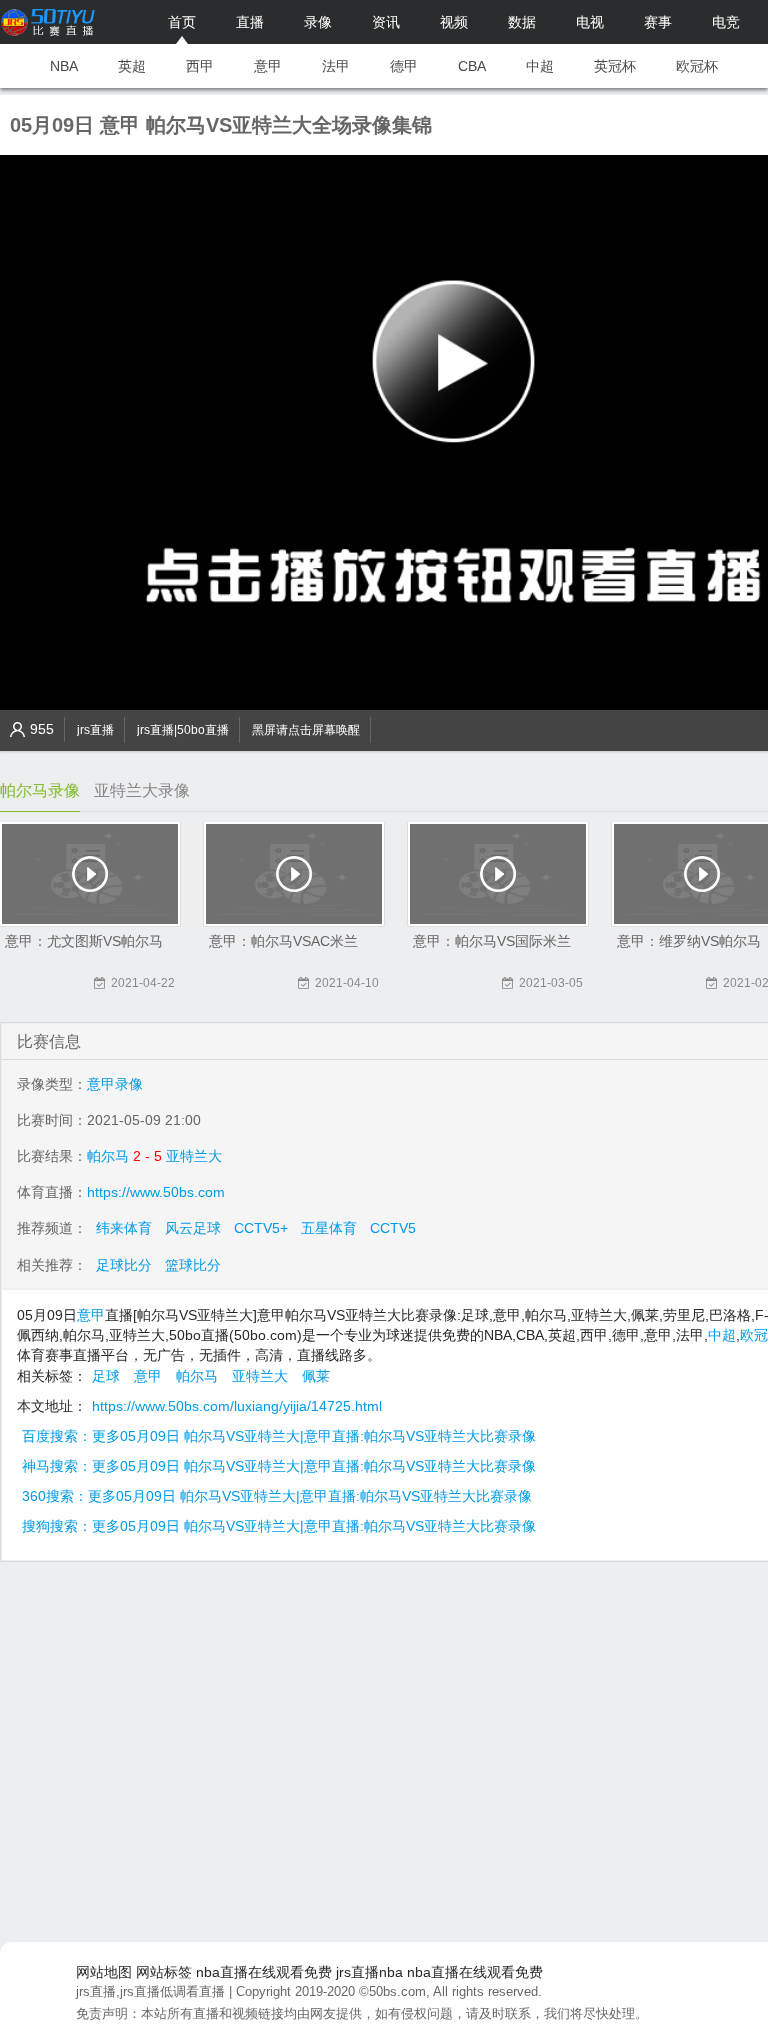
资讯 (386, 22)
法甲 (336, 66)
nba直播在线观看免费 (264, 1972)
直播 (250, 22)
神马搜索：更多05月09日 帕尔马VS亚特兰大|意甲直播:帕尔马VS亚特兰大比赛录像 (279, 1466)
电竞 (726, 22)
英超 (132, 66)
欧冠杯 (697, 66)
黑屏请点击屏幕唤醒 (306, 730)
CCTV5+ (261, 1228)
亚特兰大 (194, 1156)
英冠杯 (615, 66)
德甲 (404, 66)
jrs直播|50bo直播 (183, 730)
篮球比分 (193, 1265)
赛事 (658, 22)
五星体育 (329, 1228)
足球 (106, 1376)
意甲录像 (115, 1084)
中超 (540, 66)
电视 (590, 22)
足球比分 (124, 1265)
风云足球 (193, 1228)
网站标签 (164, 1972)
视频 (454, 22)
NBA (64, 66)
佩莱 (316, 1376)
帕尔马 (108, 1156)
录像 (318, 22)
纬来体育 (124, 1228)
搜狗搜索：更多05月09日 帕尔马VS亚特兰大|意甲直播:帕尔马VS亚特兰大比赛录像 (279, 1526)
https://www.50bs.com (156, 1192)
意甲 (268, 66)
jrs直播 (95, 730)
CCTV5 (393, 1228)
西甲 (200, 66)
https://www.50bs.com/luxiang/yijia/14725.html (237, 1406)
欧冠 (754, 1335)
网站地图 (104, 1972)
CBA (472, 66)
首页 (182, 22)
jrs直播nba (369, 1972)
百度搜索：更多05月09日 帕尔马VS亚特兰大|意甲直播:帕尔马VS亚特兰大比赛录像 (279, 1436)
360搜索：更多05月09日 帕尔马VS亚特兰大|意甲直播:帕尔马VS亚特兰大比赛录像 (277, 1496)
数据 (522, 22)
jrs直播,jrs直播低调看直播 (150, 1991)
